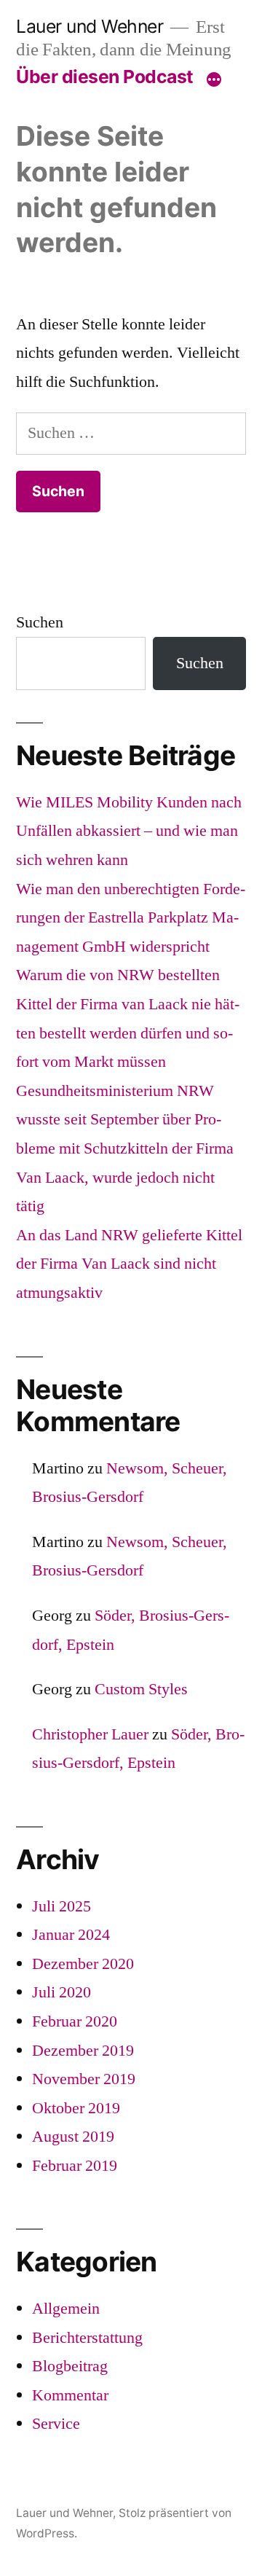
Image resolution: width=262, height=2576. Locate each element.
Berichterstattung (87, 2338)
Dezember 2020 (83, 1964)
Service (56, 2424)
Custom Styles (141, 1689)
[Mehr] (214, 79)
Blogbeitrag (70, 2366)
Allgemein (66, 2309)
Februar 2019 (75, 2166)
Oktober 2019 (76, 2108)
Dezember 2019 (83, 2051)
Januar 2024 (71, 1935)
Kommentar (70, 2395)
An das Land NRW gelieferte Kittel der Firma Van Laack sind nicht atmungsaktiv (129, 1264)
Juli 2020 (61, 1992)
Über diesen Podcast (105, 77)
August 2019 (73, 2137)
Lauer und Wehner (90, 26)
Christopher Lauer (90, 1734)
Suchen (40, 622)
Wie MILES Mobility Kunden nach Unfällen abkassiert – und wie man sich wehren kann (129, 831)
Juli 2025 (61, 1906)
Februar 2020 (75, 2021)
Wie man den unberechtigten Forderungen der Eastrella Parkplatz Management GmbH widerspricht (131, 918)
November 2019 (84, 2079)
